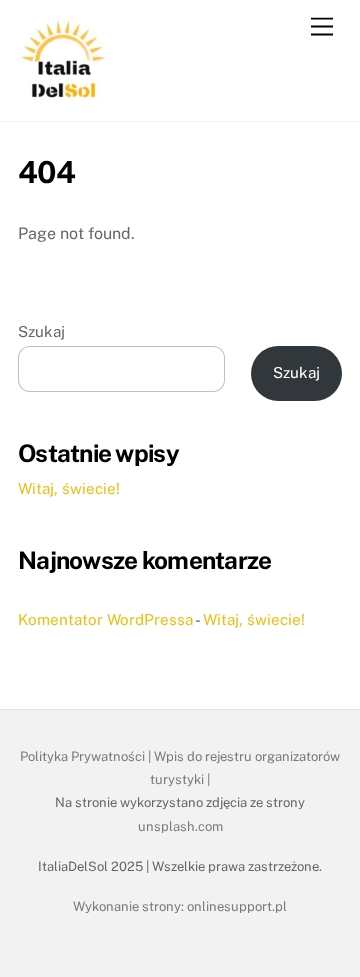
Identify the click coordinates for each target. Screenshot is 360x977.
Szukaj (41, 331)
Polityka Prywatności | (87, 756)
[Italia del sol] (63, 96)
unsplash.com (180, 826)
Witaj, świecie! (69, 488)
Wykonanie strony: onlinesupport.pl (180, 906)
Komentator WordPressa (105, 619)
